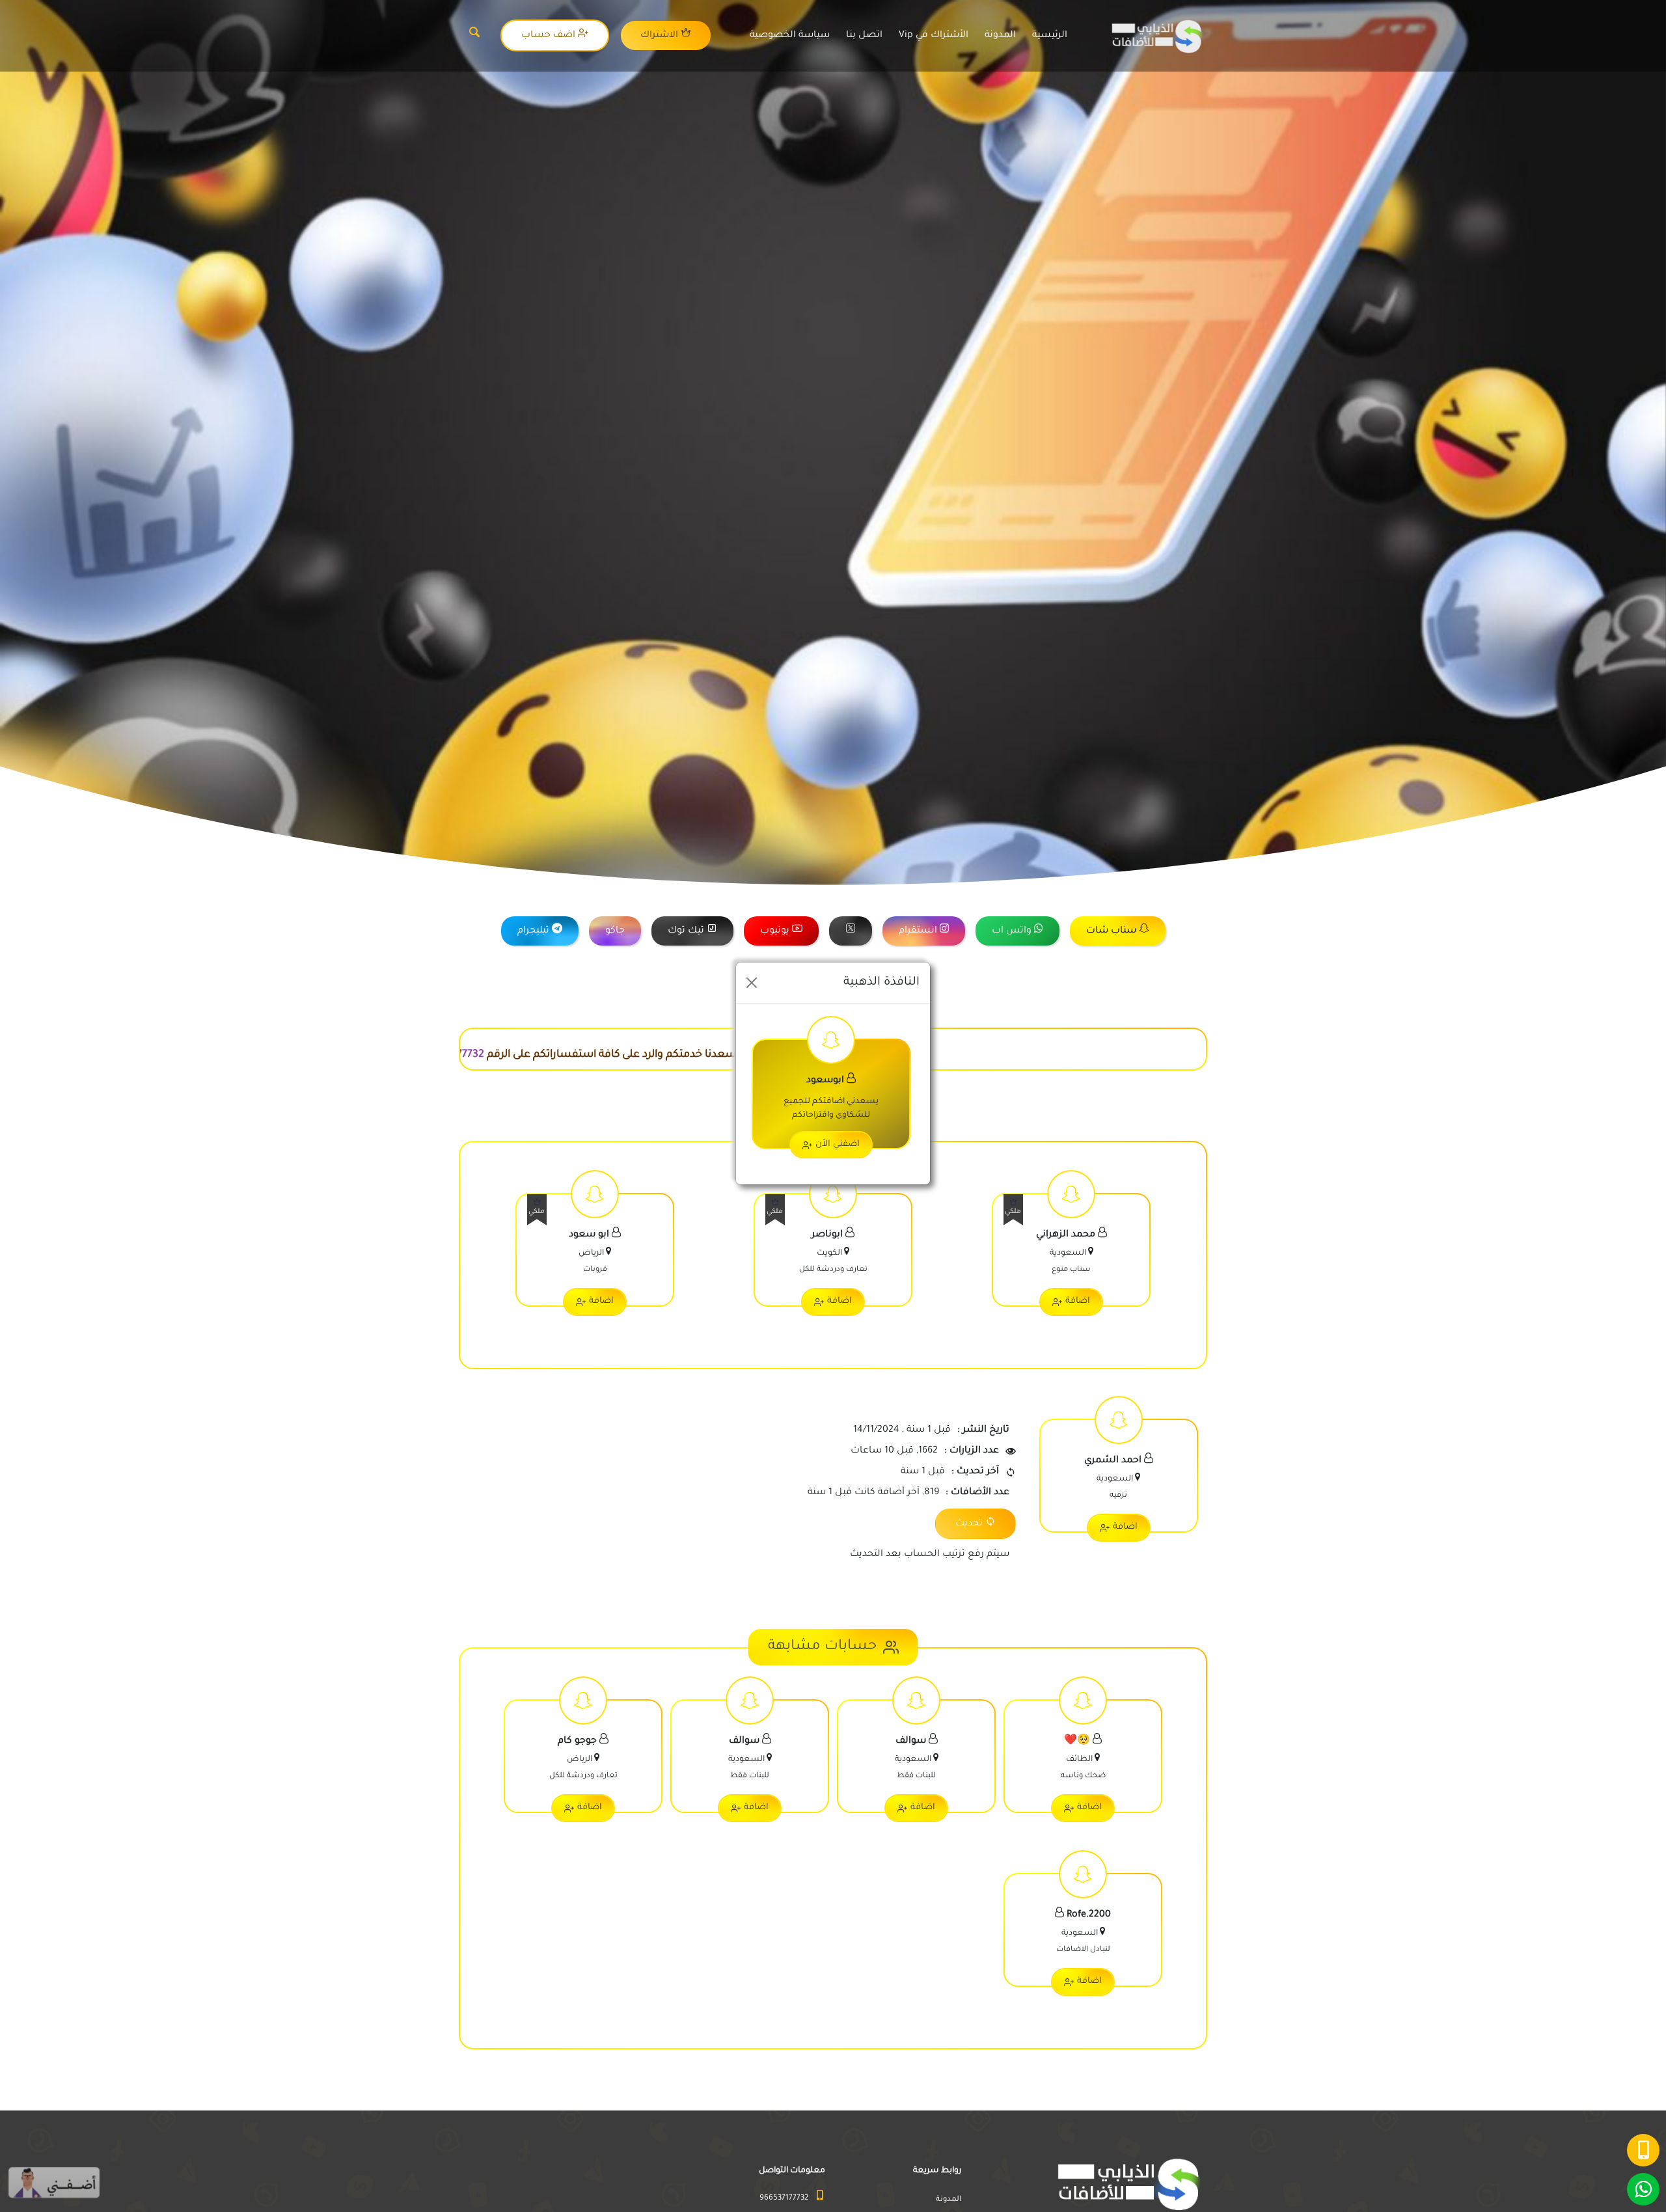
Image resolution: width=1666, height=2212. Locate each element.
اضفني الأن (838, 1144)
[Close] (752, 983)
